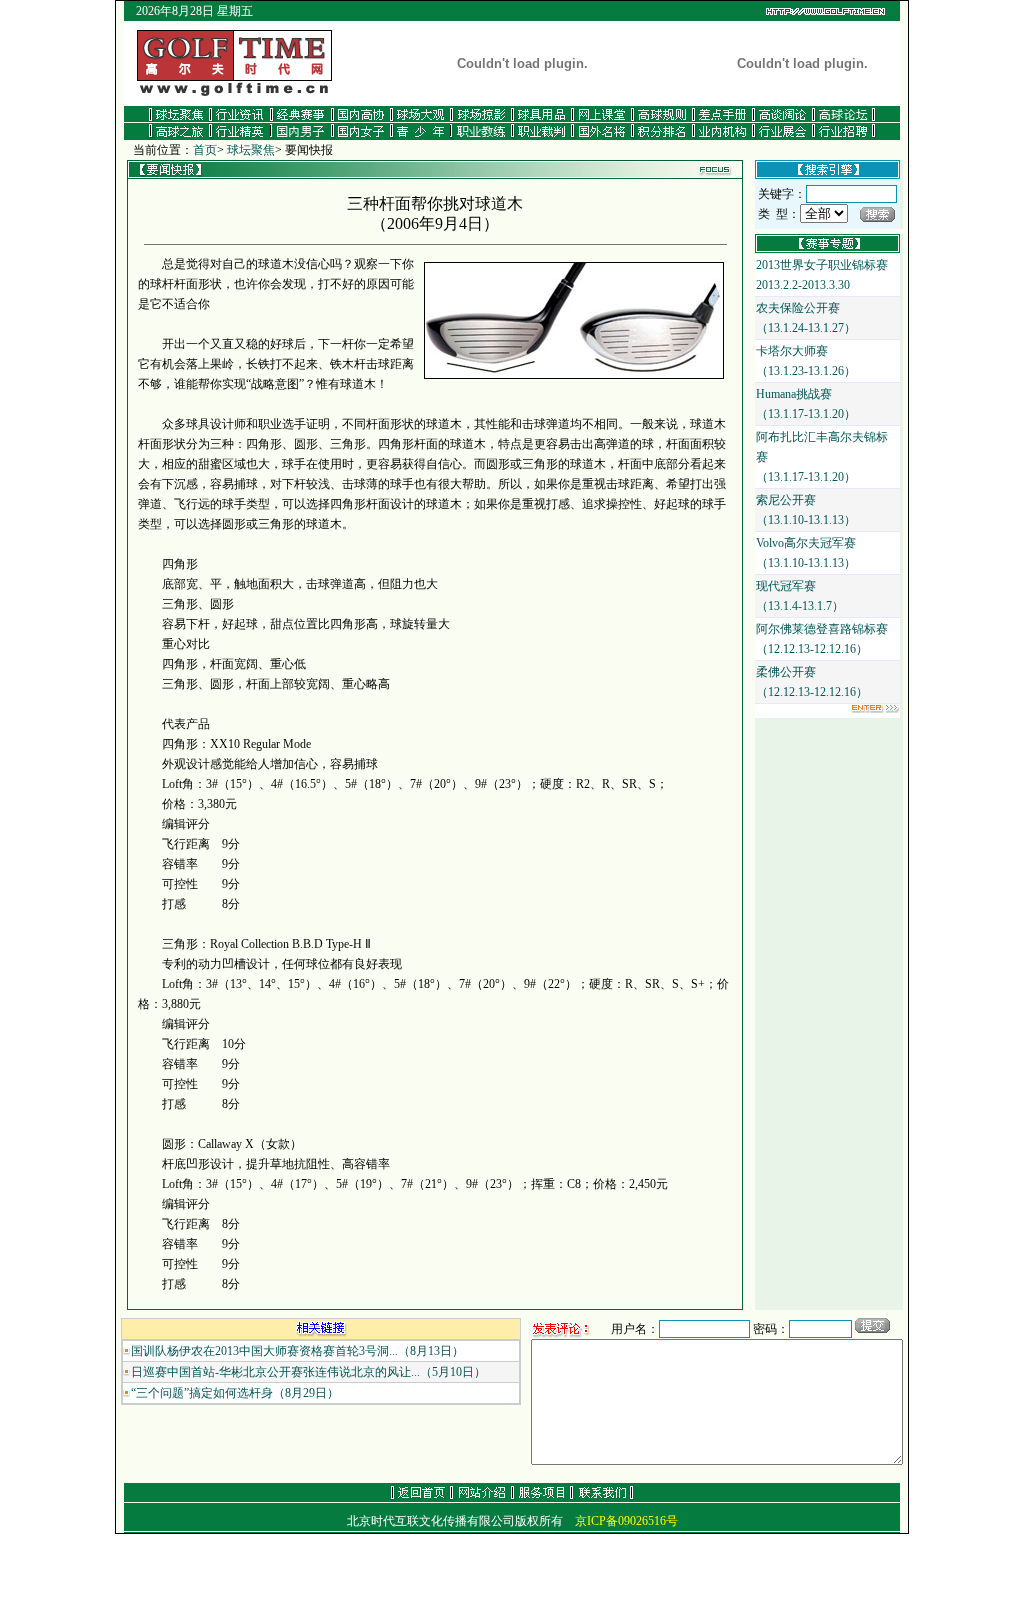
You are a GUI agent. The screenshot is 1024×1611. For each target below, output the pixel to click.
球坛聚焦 (251, 150)
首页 (205, 150)
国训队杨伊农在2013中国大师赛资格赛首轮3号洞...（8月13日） (297, 1351)
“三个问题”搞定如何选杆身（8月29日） (235, 1393)
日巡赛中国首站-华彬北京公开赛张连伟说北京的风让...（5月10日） (308, 1372)
